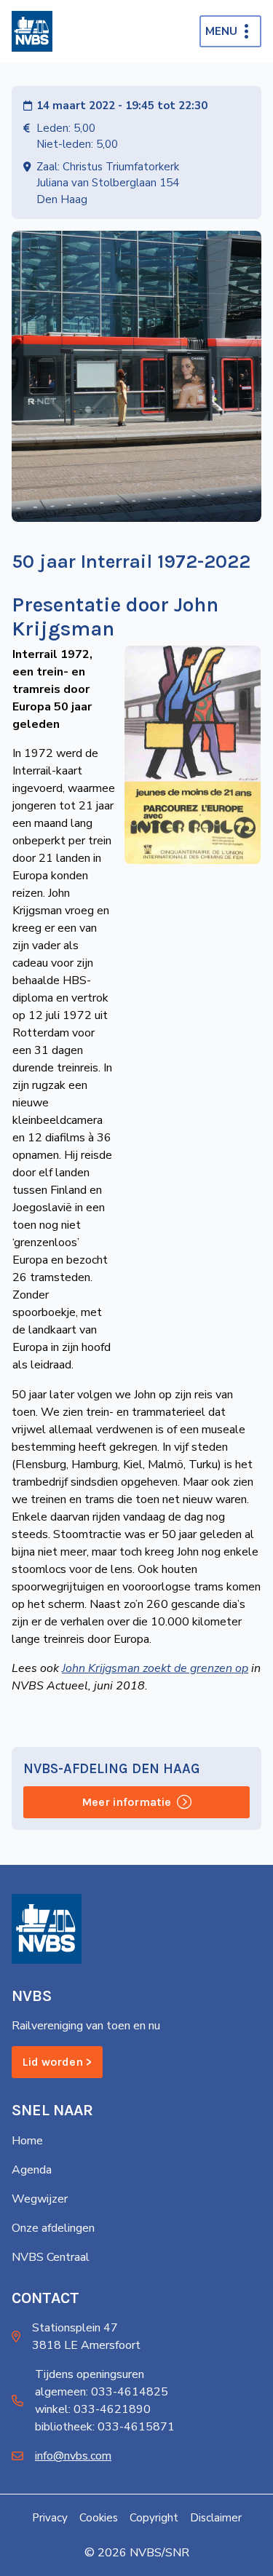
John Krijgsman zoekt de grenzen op (155, 1668)
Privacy (50, 2518)
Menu (221, 31)
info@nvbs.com (73, 2456)
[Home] (32, 31)
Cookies (99, 2518)
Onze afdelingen (53, 2228)
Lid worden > (57, 2062)
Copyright (154, 2518)
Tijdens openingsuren (90, 2374)
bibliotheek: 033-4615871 (105, 2427)
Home (27, 2141)
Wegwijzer (40, 2199)
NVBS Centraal (51, 2257)
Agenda (32, 2170)
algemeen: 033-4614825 (102, 2392)
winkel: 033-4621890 (93, 2409)
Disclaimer (216, 2518)
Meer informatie (126, 1802)
